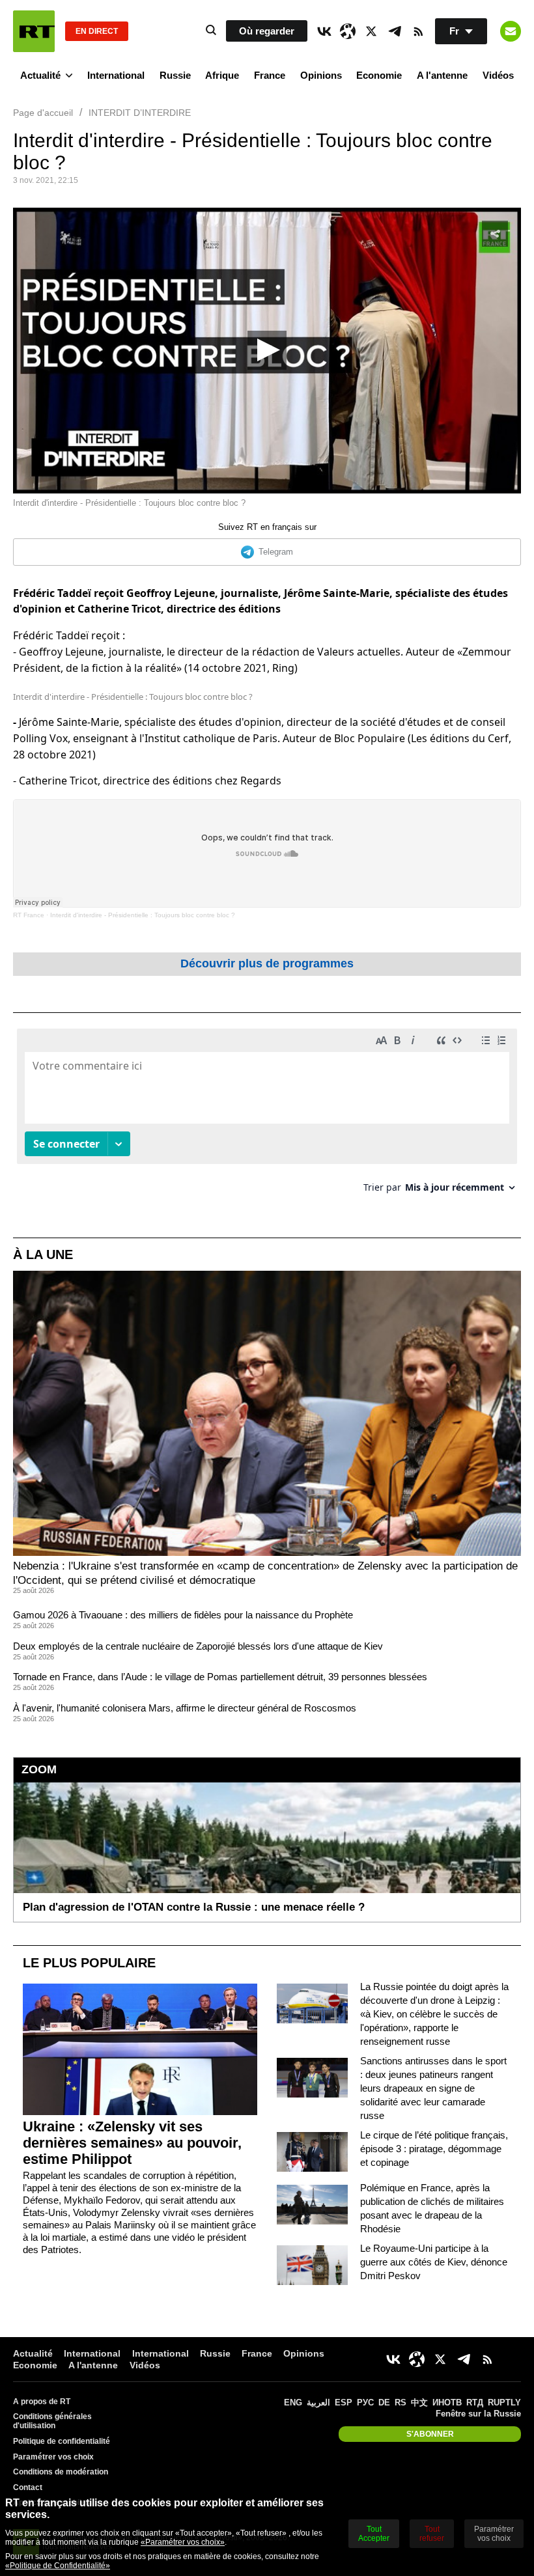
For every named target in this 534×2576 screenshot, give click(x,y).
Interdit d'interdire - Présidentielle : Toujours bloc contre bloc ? (143, 915)
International (116, 75)
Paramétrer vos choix (53, 2457)
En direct (97, 31)
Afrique (222, 75)
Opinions (321, 75)
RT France (29, 915)
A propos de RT (42, 2402)
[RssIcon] (418, 31)
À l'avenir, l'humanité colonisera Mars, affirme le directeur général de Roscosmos (185, 1708)
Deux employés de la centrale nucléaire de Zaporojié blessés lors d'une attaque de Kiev (198, 1646)
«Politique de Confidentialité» (58, 2566)
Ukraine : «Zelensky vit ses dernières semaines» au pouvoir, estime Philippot (132, 2143)
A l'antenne (442, 75)
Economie (379, 75)
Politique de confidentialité (62, 2441)
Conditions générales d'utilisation (52, 2421)
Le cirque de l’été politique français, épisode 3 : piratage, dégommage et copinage (434, 2149)
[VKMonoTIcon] (324, 31)
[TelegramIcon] (395, 31)
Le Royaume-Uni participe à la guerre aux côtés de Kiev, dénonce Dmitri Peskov (434, 2262)
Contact (28, 2487)
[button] (267, 350)
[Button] (511, 31)
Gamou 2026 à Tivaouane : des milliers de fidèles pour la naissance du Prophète (183, 1615)
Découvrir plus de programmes (267, 963)
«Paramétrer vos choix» (183, 2542)
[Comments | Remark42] (267, 1115)
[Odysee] (348, 31)
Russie (175, 75)
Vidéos (498, 75)
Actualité (40, 75)
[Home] (34, 31)
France (270, 75)
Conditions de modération (61, 2472)
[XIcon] (371, 31)
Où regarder (267, 31)
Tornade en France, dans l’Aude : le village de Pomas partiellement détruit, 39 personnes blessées (220, 1677)
